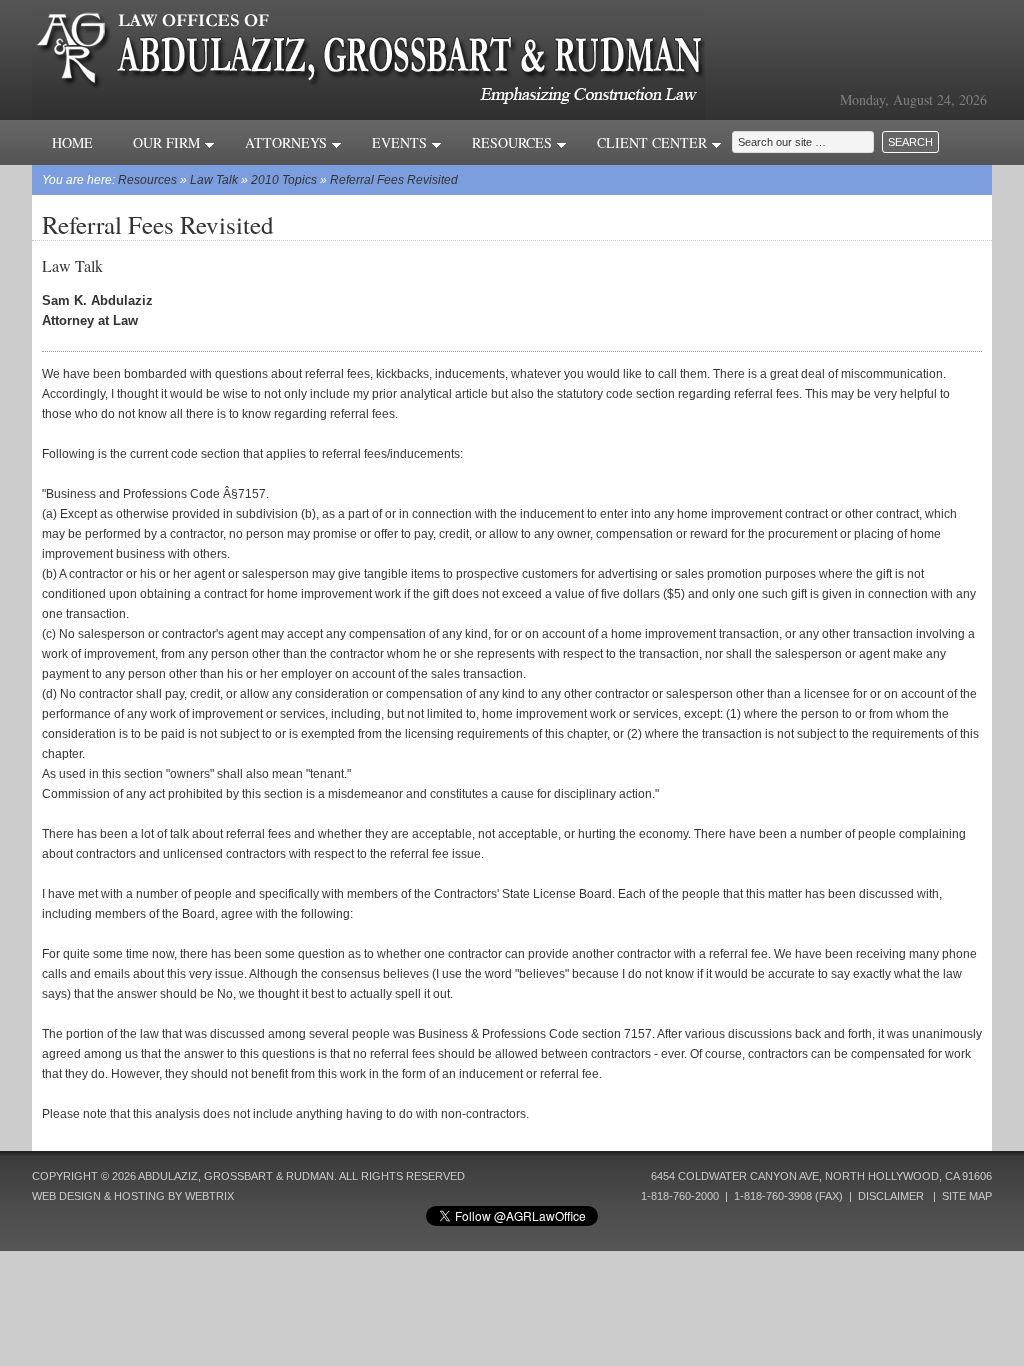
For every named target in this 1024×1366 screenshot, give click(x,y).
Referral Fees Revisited (394, 180)
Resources (514, 142)
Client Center (654, 142)
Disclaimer (891, 1196)
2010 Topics (284, 180)
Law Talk (214, 180)
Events (401, 142)
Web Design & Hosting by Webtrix (133, 1196)
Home (72, 142)
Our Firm (168, 142)
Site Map (967, 1196)
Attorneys (288, 142)
